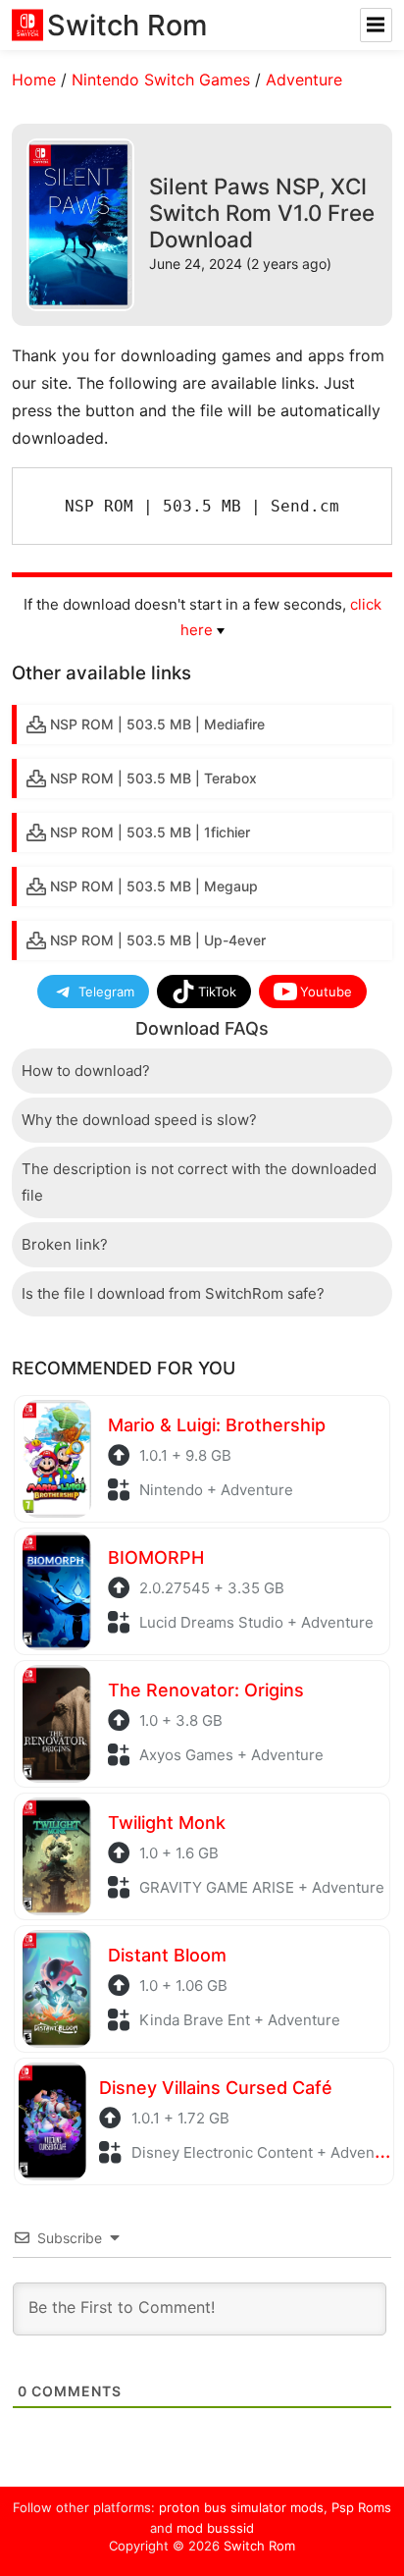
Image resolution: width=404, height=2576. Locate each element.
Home (34, 80)
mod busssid (215, 2528)
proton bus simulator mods (241, 2507)
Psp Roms (361, 2507)
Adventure (304, 80)
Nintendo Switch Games (161, 80)
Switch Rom (259, 2546)
